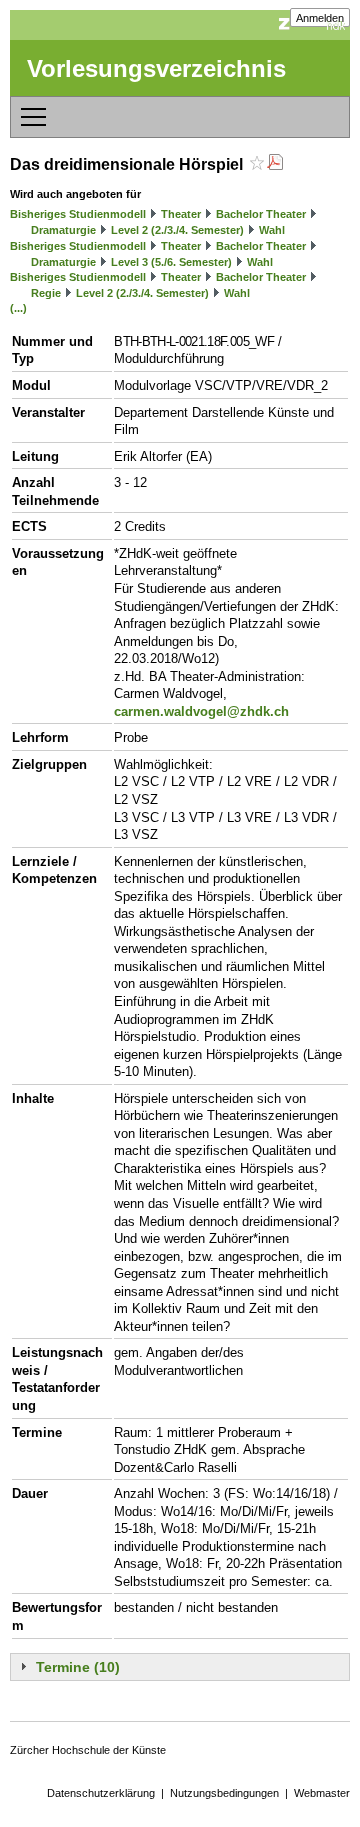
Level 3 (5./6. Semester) (171, 262)
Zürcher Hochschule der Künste (88, 1750)
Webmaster (322, 1793)
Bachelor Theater (261, 214)
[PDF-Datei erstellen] (275, 164)
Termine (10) (78, 1667)
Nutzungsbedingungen (224, 1793)
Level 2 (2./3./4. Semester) (177, 230)
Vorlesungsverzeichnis (156, 68)
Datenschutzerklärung (101, 1793)
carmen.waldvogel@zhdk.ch (201, 711)
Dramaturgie (63, 230)
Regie (46, 293)
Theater (181, 214)
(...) (18, 308)
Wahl (272, 230)
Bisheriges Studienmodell (78, 214)
